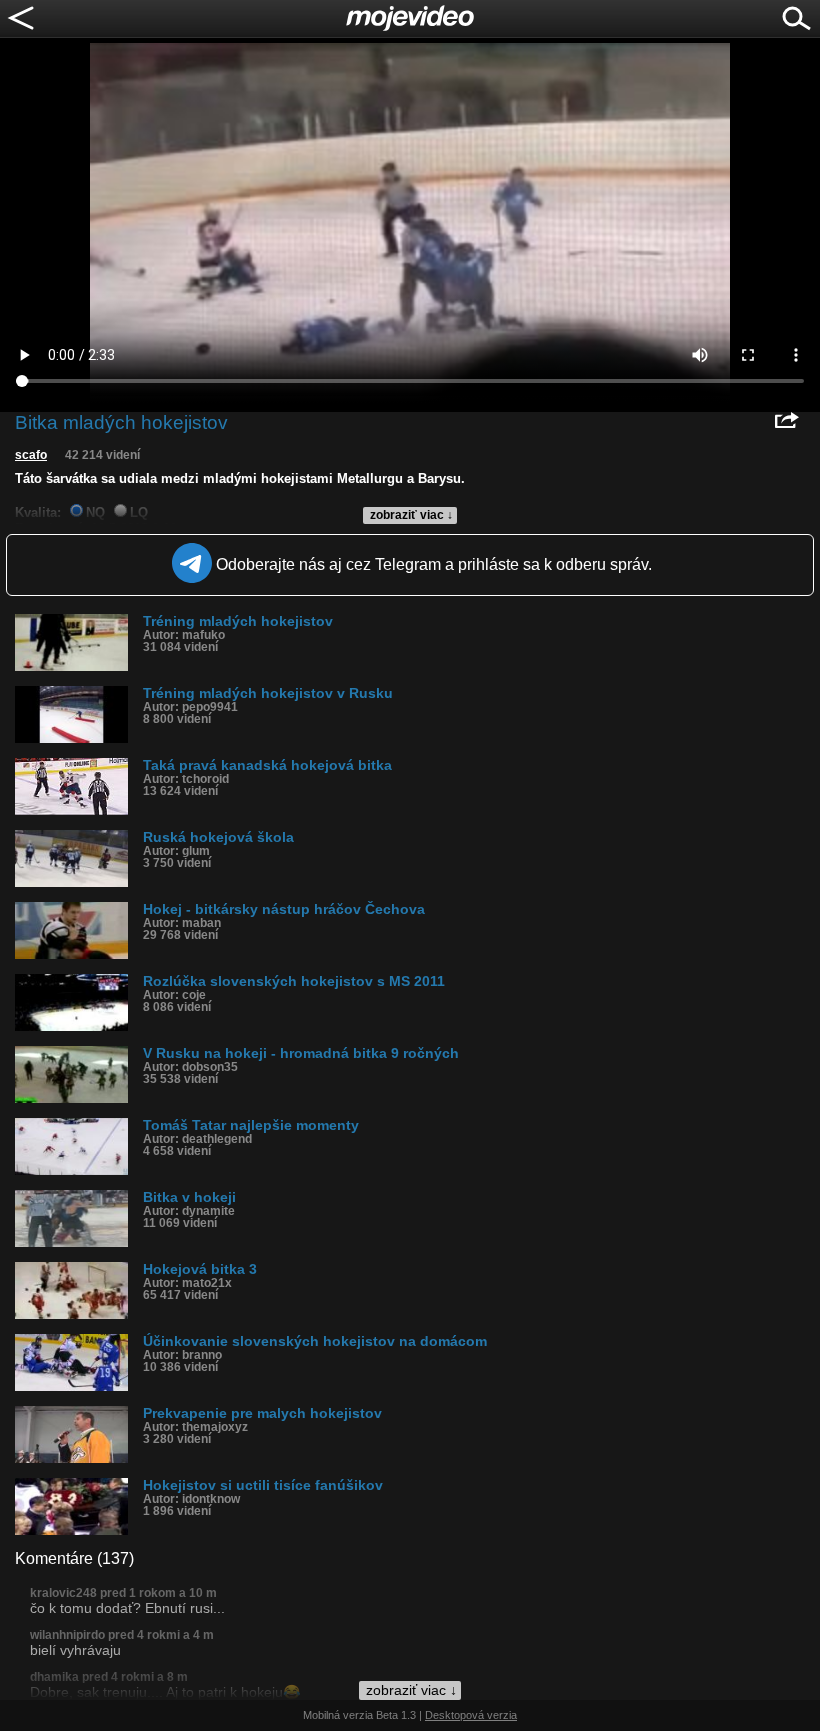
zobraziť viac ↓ (411, 515)
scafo (31, 455)
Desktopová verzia (471, 1715)
